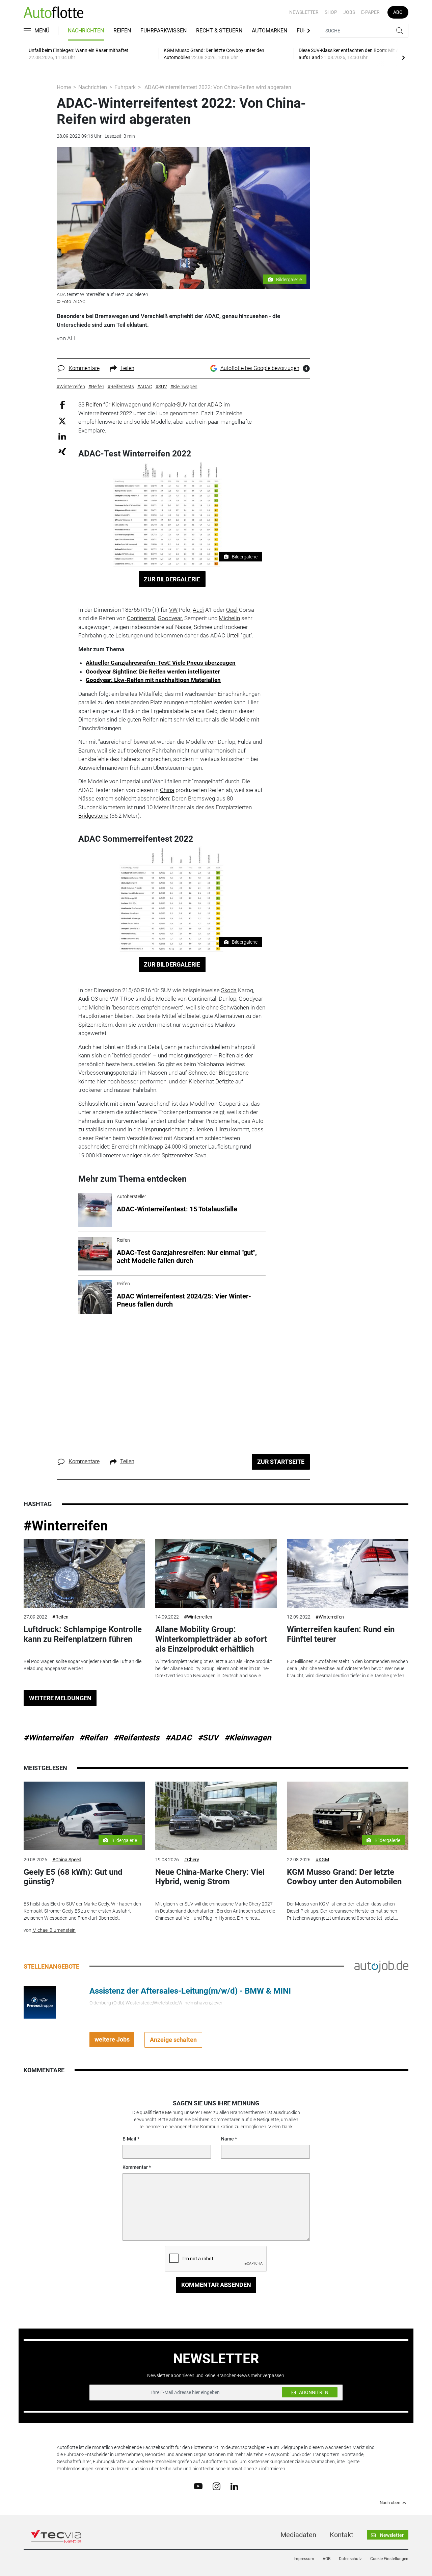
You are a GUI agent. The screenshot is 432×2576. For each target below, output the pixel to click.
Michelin (229, 618)
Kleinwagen (126, 404)
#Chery (192, 1860)
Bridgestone (93, 816)
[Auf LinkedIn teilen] (62, 436)
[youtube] (198, 2486)
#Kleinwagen (248, 1738)
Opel (232, 610)
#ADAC (179, 1738)
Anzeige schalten (173, 2040)
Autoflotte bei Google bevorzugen (260, 368)
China (167, 790)
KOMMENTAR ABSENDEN (216, 2285)
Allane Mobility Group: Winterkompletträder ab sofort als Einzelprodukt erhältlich (211, 1639)
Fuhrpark (125, 87)
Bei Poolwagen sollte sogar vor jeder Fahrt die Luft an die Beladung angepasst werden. (83, 1665)
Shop (331, 12)
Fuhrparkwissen (164, 31)
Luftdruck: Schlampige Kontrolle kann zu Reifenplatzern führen (83, 1634)
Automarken (269, 31)
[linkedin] (234, 2486)
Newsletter (304, 12)
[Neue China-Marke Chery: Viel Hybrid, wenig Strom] (216, 1816)
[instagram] (217, 2486)
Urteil (233, 635)
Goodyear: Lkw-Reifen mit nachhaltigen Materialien (153, 680)
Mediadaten (298, 2535)
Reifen (122, 31)
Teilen (127, 368)
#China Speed (67, 1860)
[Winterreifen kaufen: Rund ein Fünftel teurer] (348, 1573)
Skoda (229, 990)
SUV (182, 404)
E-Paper (370, 12)
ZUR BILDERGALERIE (172, 579)
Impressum (304, 2559)
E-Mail (129, 2139)
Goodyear (170, 618)
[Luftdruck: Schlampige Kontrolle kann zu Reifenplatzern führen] (84, 1573)
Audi (198, 610)
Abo (398, 12)
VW (173, 610)
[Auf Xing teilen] (62, 451)
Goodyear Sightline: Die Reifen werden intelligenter (153, 672)
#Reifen (60, 1617)
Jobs (349, 12)
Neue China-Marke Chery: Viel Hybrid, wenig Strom (210, 1877)
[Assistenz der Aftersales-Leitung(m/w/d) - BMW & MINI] (40, 2002)
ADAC (215, 404)
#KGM (322, 1860)
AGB (327, 2559)
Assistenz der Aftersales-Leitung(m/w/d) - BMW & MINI (190, 1991)
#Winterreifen (66, 1526)
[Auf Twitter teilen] (62, 420)
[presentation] (403, 57)
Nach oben (390, 2503)
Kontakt (342, 2535)
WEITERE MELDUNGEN (60, 1698)
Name (227, 2139)
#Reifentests (136, 1738)
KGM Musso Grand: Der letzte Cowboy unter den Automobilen (344, 1877)
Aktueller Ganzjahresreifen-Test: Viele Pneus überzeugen (161, 663)
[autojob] (381, 1966)
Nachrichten (86, 31)
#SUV (208, 1738)
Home (64, 87)
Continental (141, 618)
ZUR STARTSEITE (281, 1462)
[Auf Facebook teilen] (62, 405)
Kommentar (135, 2167)
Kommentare (84, 368)
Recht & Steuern (219, 31)
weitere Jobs (112, 2039)
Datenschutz (350, 2559)
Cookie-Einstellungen (389, 2559)
